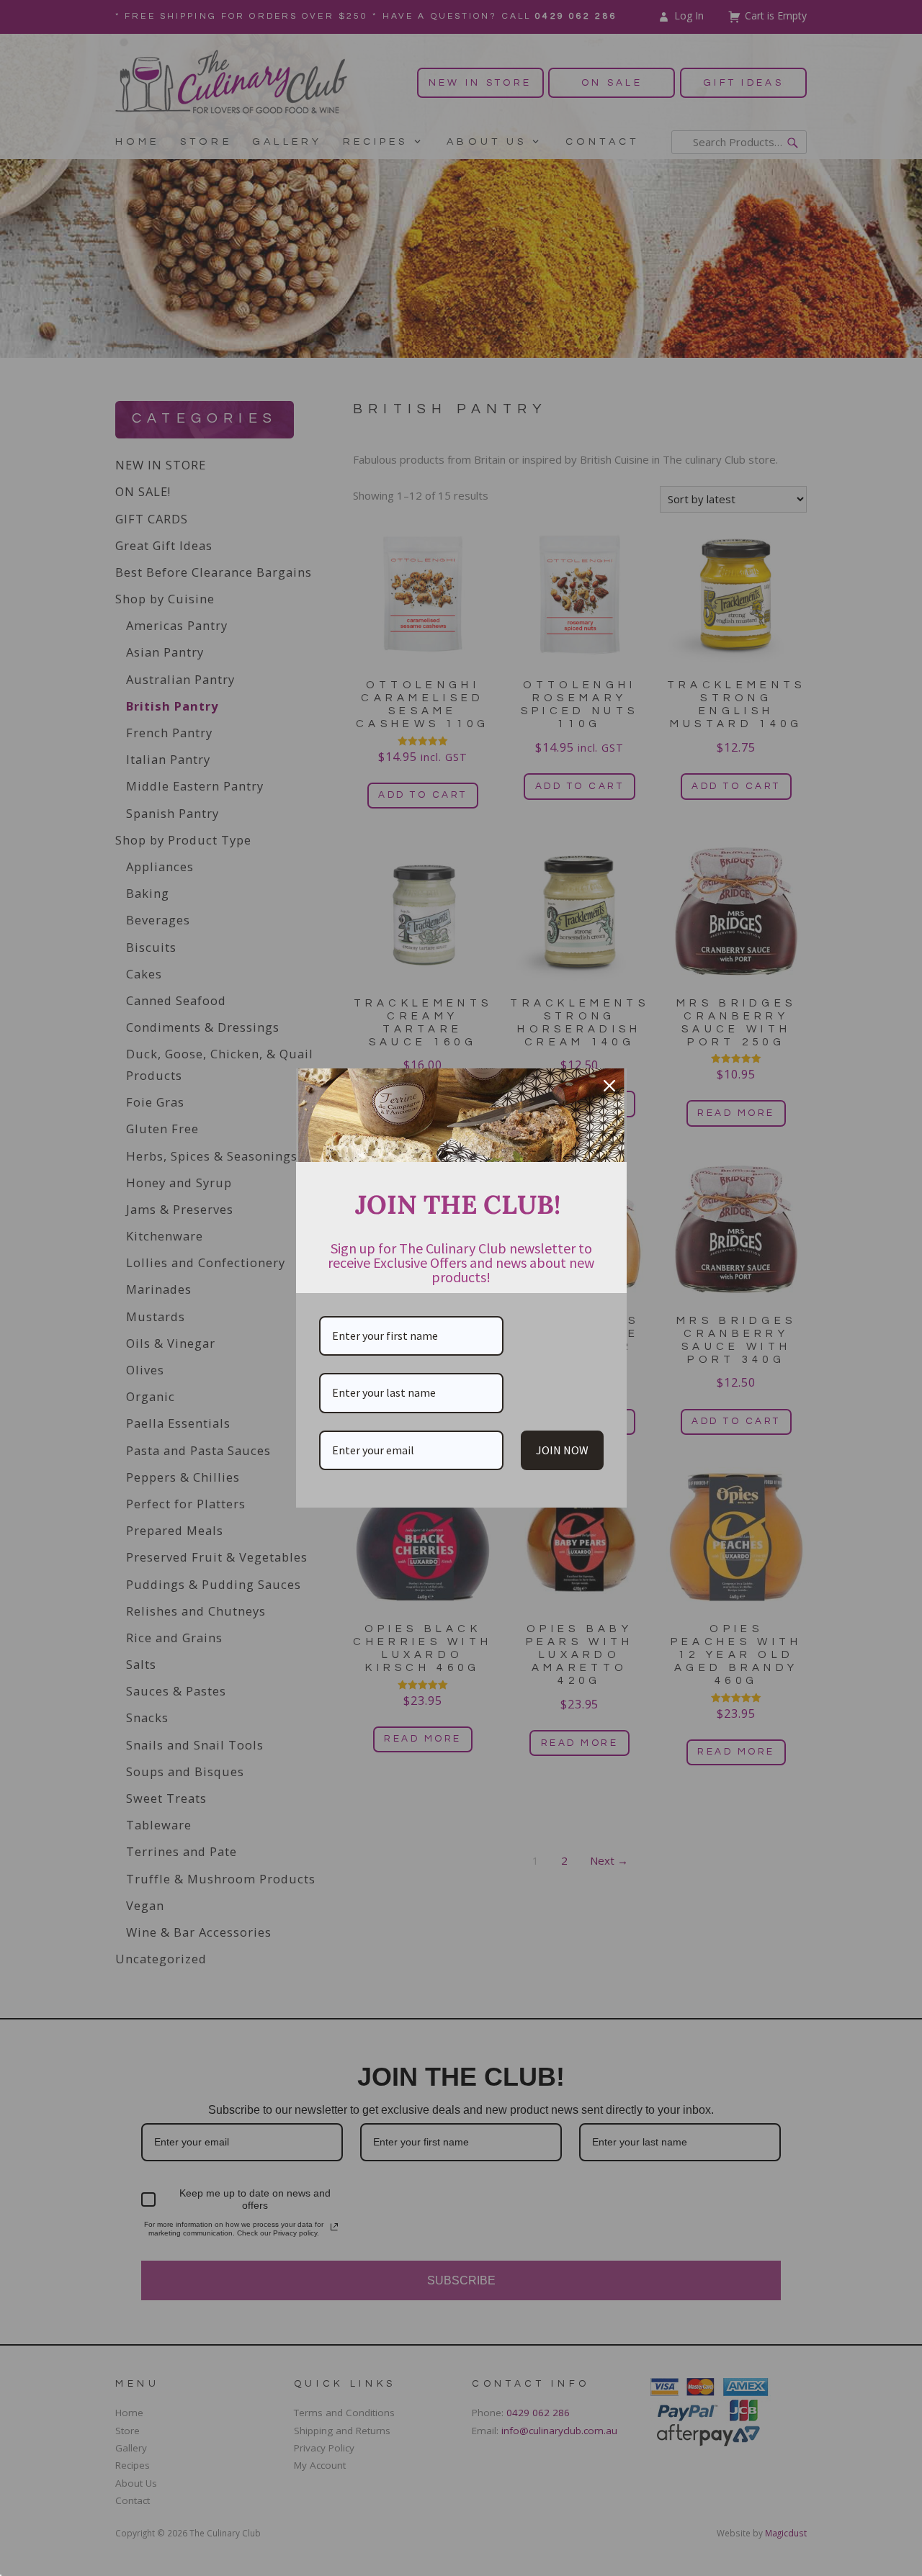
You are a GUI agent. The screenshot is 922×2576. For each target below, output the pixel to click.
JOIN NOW (562, 1450)
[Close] (609, 1086)
